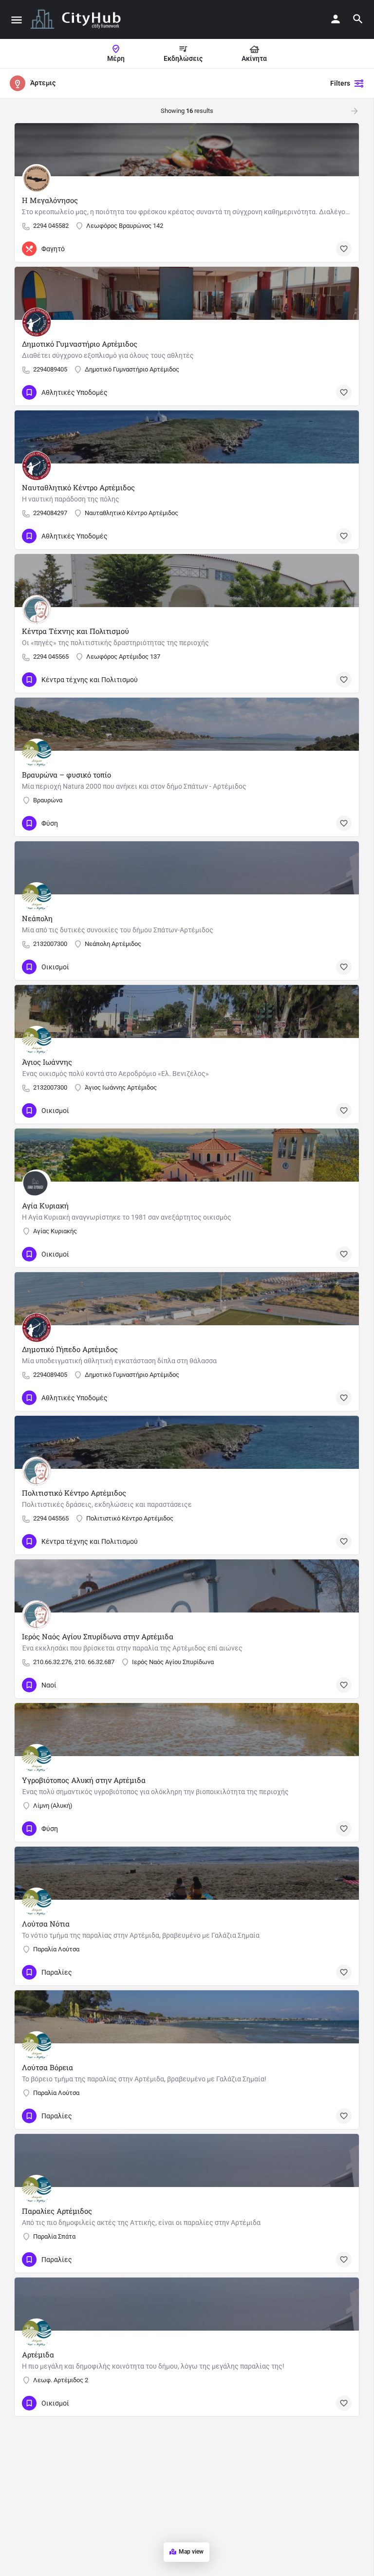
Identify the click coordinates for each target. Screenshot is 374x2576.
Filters (340, 83)
